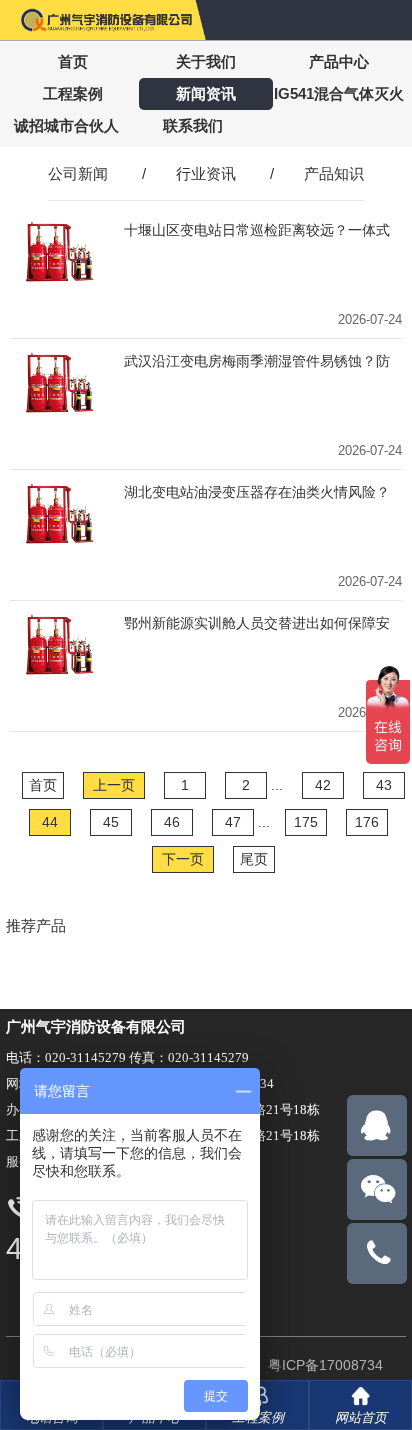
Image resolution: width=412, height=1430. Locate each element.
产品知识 (334, 173)
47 (233, 822)
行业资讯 (206, 173)
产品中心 (339, 61)
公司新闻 (78, 173)
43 (384, 785)
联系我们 (193, 125)
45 (111, 822)
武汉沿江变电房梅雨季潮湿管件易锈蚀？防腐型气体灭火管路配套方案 (257, 361)
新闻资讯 (206, 93)
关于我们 (206, 61)
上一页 (114, 785)
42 (323, 785)
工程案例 (73, 93)
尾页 (254, 859)
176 (367, 822)
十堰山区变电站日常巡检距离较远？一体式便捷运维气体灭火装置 (257, 230)
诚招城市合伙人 (66, 125)
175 (306, 822)
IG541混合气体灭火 (339, 93)
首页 (73, 61)
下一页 (183, 859)
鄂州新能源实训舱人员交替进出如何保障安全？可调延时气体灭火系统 (257, 623)
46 (172, 822)
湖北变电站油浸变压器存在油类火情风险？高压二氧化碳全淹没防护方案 (257, 492)
